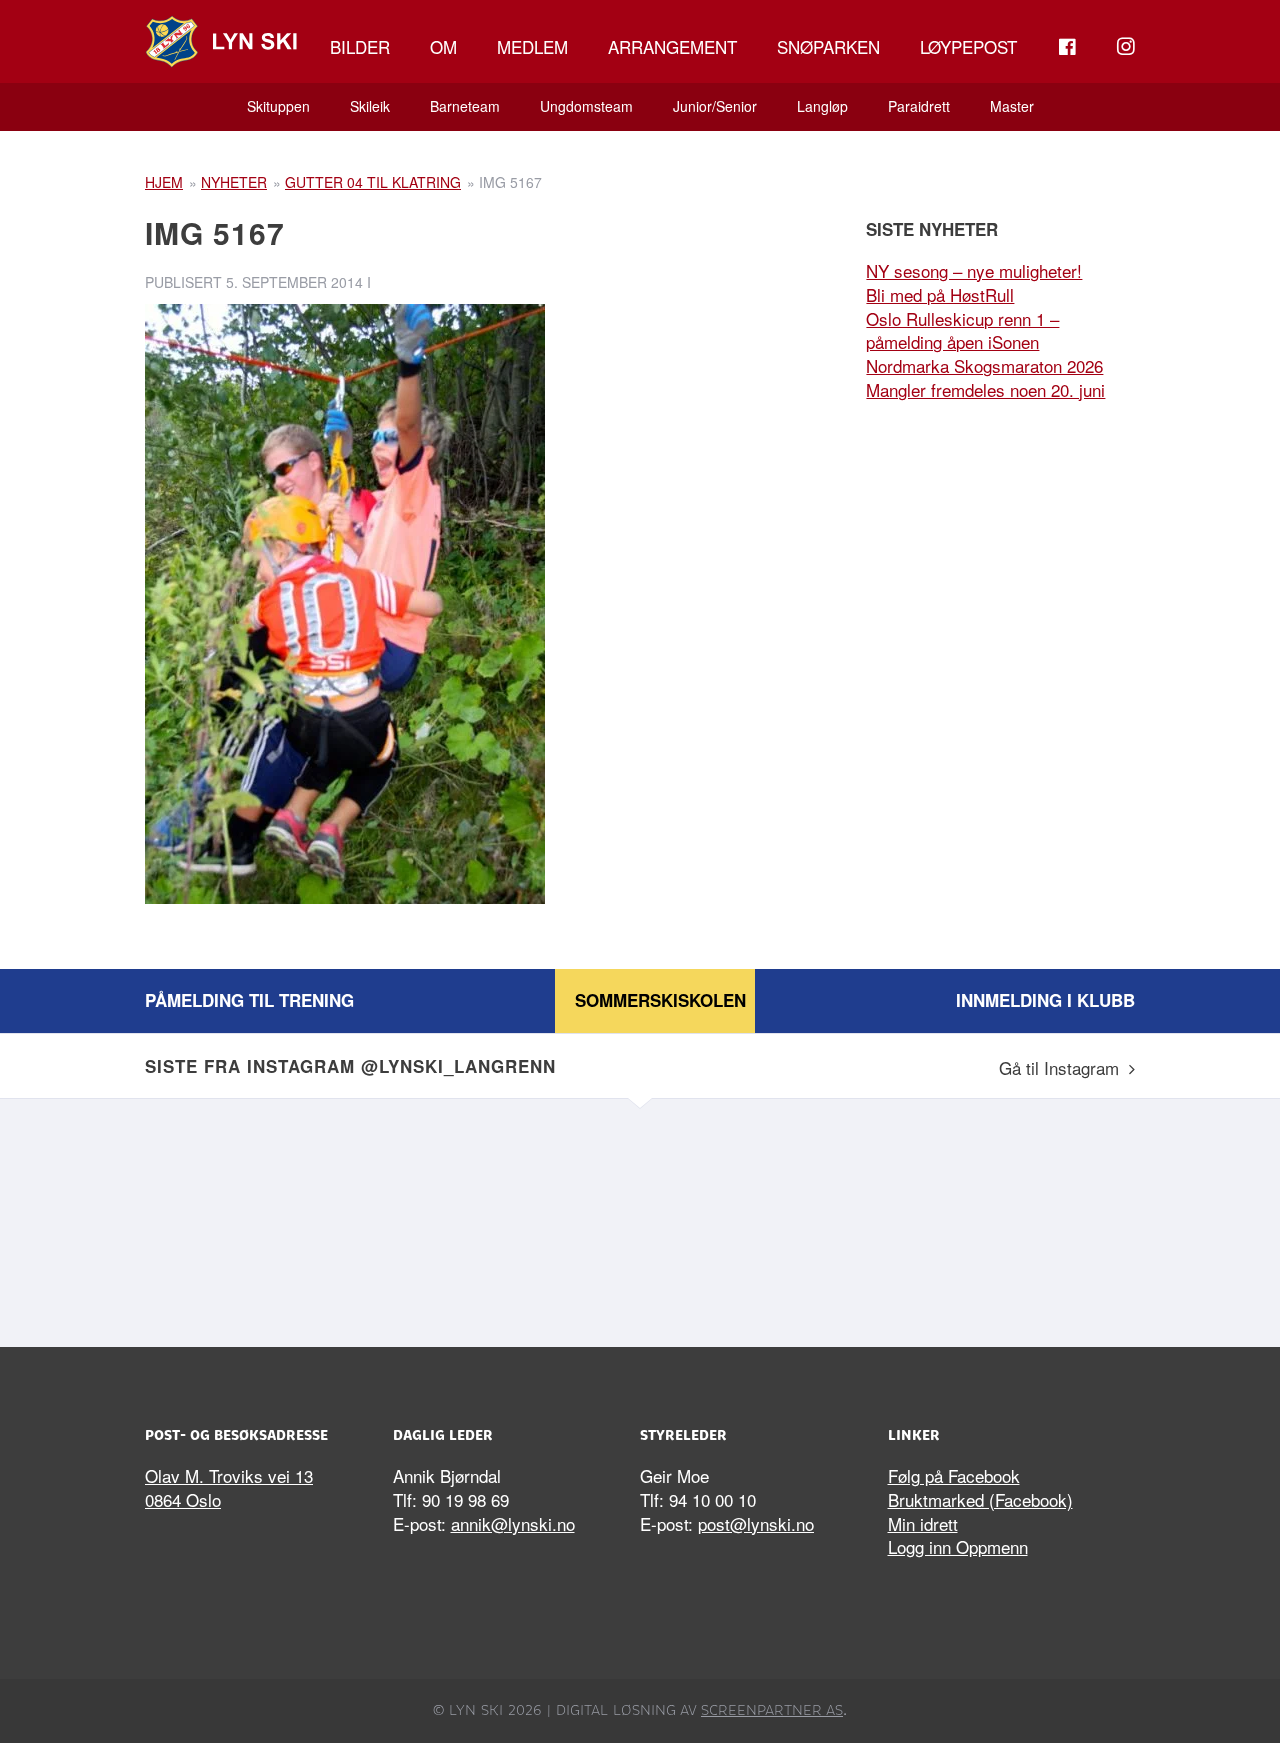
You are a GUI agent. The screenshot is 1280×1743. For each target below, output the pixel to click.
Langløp (822, 106)
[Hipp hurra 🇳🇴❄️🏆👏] (1015, 1218)
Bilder (360, 46)
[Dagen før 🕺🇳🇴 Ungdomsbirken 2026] (765, 1218)
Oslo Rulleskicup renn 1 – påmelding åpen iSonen (962, 330)
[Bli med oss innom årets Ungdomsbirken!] (515, 1218)
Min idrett (923, 1523)
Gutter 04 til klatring (373, 182)
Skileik (370, 106)
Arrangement (672, 46)
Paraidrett (919, 106)
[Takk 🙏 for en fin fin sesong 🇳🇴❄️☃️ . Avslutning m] (265, 1218)
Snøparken (828, 46)
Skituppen (278, 106)
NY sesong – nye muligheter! (974, 270)
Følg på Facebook (954, 1475)
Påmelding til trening (249, 1000)
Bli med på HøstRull (940, 294)
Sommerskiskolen (660, 1000)
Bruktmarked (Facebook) (980, 1499)
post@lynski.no (756, 1523)
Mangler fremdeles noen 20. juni (985, 389)
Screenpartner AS (772, 1710)
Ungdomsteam (586, 106)
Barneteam (465, 106)
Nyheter (234, 182)
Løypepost (968, 46)
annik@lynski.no (513, 1523)
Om (443, 46)
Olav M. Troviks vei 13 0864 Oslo (229, 1487)
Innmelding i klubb (1045, 1000)
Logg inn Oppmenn (958, 1546)
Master (1012, 106)
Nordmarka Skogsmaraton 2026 (984, 365)
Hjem (164, 182)
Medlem (532, 46)
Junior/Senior (715, 106)
